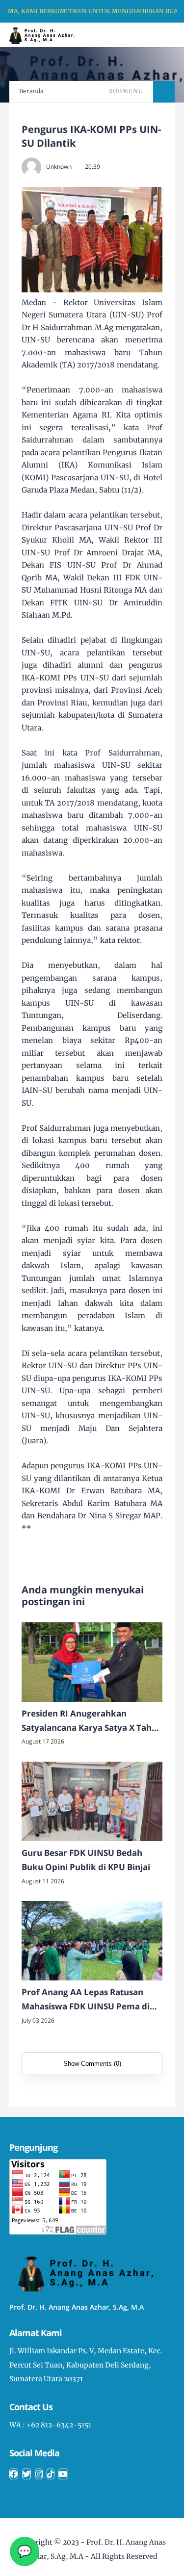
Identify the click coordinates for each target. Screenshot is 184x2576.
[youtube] (63, 2474)
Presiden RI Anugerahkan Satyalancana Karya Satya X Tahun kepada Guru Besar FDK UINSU (92, 1721)
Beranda (31, 91)
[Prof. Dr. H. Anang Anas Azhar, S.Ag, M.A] (45, 34)
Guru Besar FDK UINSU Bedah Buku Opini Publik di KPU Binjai (86, 1860)
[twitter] (26, 2474)
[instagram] (39, 2474)
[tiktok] (51, 2474)
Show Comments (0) (92, 2064)
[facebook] (14, 2474)
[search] (143, 35)
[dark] (159, 35)
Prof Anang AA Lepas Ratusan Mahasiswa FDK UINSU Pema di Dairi (86, 2000)
